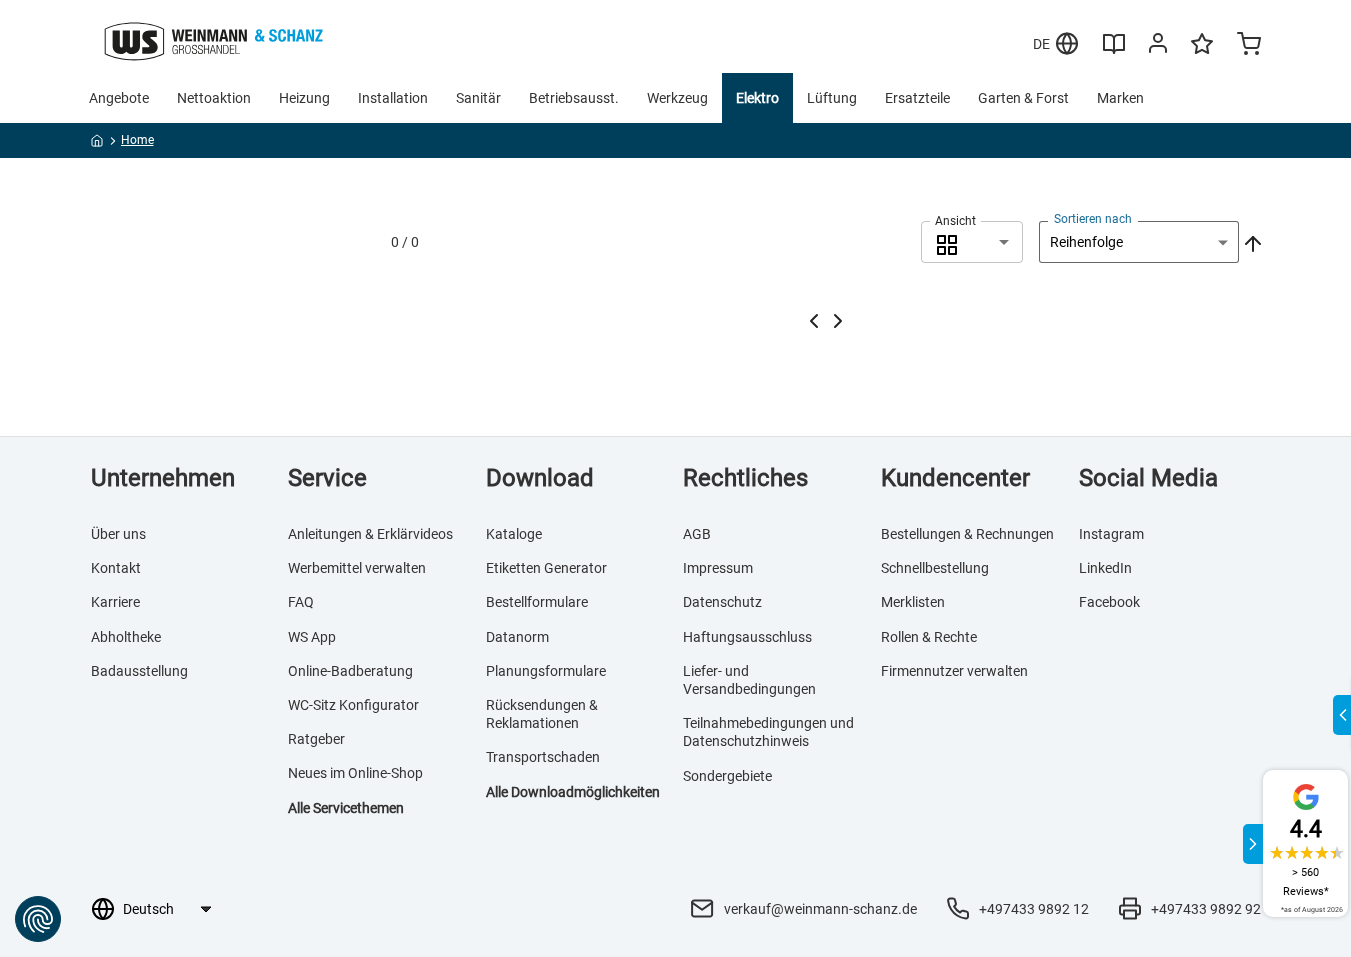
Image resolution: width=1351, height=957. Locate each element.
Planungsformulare (546, 671)
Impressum (718, 568)
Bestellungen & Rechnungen (967, 534)
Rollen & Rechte (929, 637)
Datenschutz (722, 602)
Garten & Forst (1023, 98)
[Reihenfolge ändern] (1251, 242)
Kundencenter (955, 478)
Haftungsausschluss (747, 637)
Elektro (757, 98)
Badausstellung (139, 671)
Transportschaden (543, 757)
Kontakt (116, 568)
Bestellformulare (537, 602)
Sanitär (478, 98)
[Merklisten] (1202, 53)
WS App (312, 637)
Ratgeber (316, 739)
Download (540, 478)
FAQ (301, 602)
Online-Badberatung (350, 671)
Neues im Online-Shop (355, 773)
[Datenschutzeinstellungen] (38, 919)
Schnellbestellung (935, 568)
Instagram (1111, 534)
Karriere (115, 602)
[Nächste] (838, 321)
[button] (972, 242)
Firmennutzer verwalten (954, 671)
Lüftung (832, 98)
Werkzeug (677, 98)
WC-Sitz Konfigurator (353, 705)
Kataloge (514, 534)
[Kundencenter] (1158, 47)
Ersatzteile (917, 98)
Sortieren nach (1093, 219)
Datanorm (517, 637)
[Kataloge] (1114, 51)
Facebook (1109, 602)
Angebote (119, 98)
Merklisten (913, 602)
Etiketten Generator (546, 568)
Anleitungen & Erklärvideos (370, 534)
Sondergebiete (727, 776)
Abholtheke (126, 637)
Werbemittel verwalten (357, 568)
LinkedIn (1105, 568)
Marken (1120, 98)
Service (327, 478)
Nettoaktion (214, 98)
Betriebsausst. (574, 98)
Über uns (118, 534)
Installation (393, 98)
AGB (697, 534)
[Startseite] (97, 144)
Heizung (304, 98)
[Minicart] (1249, 46)
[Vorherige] (814, 321)
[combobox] (972, 242)
